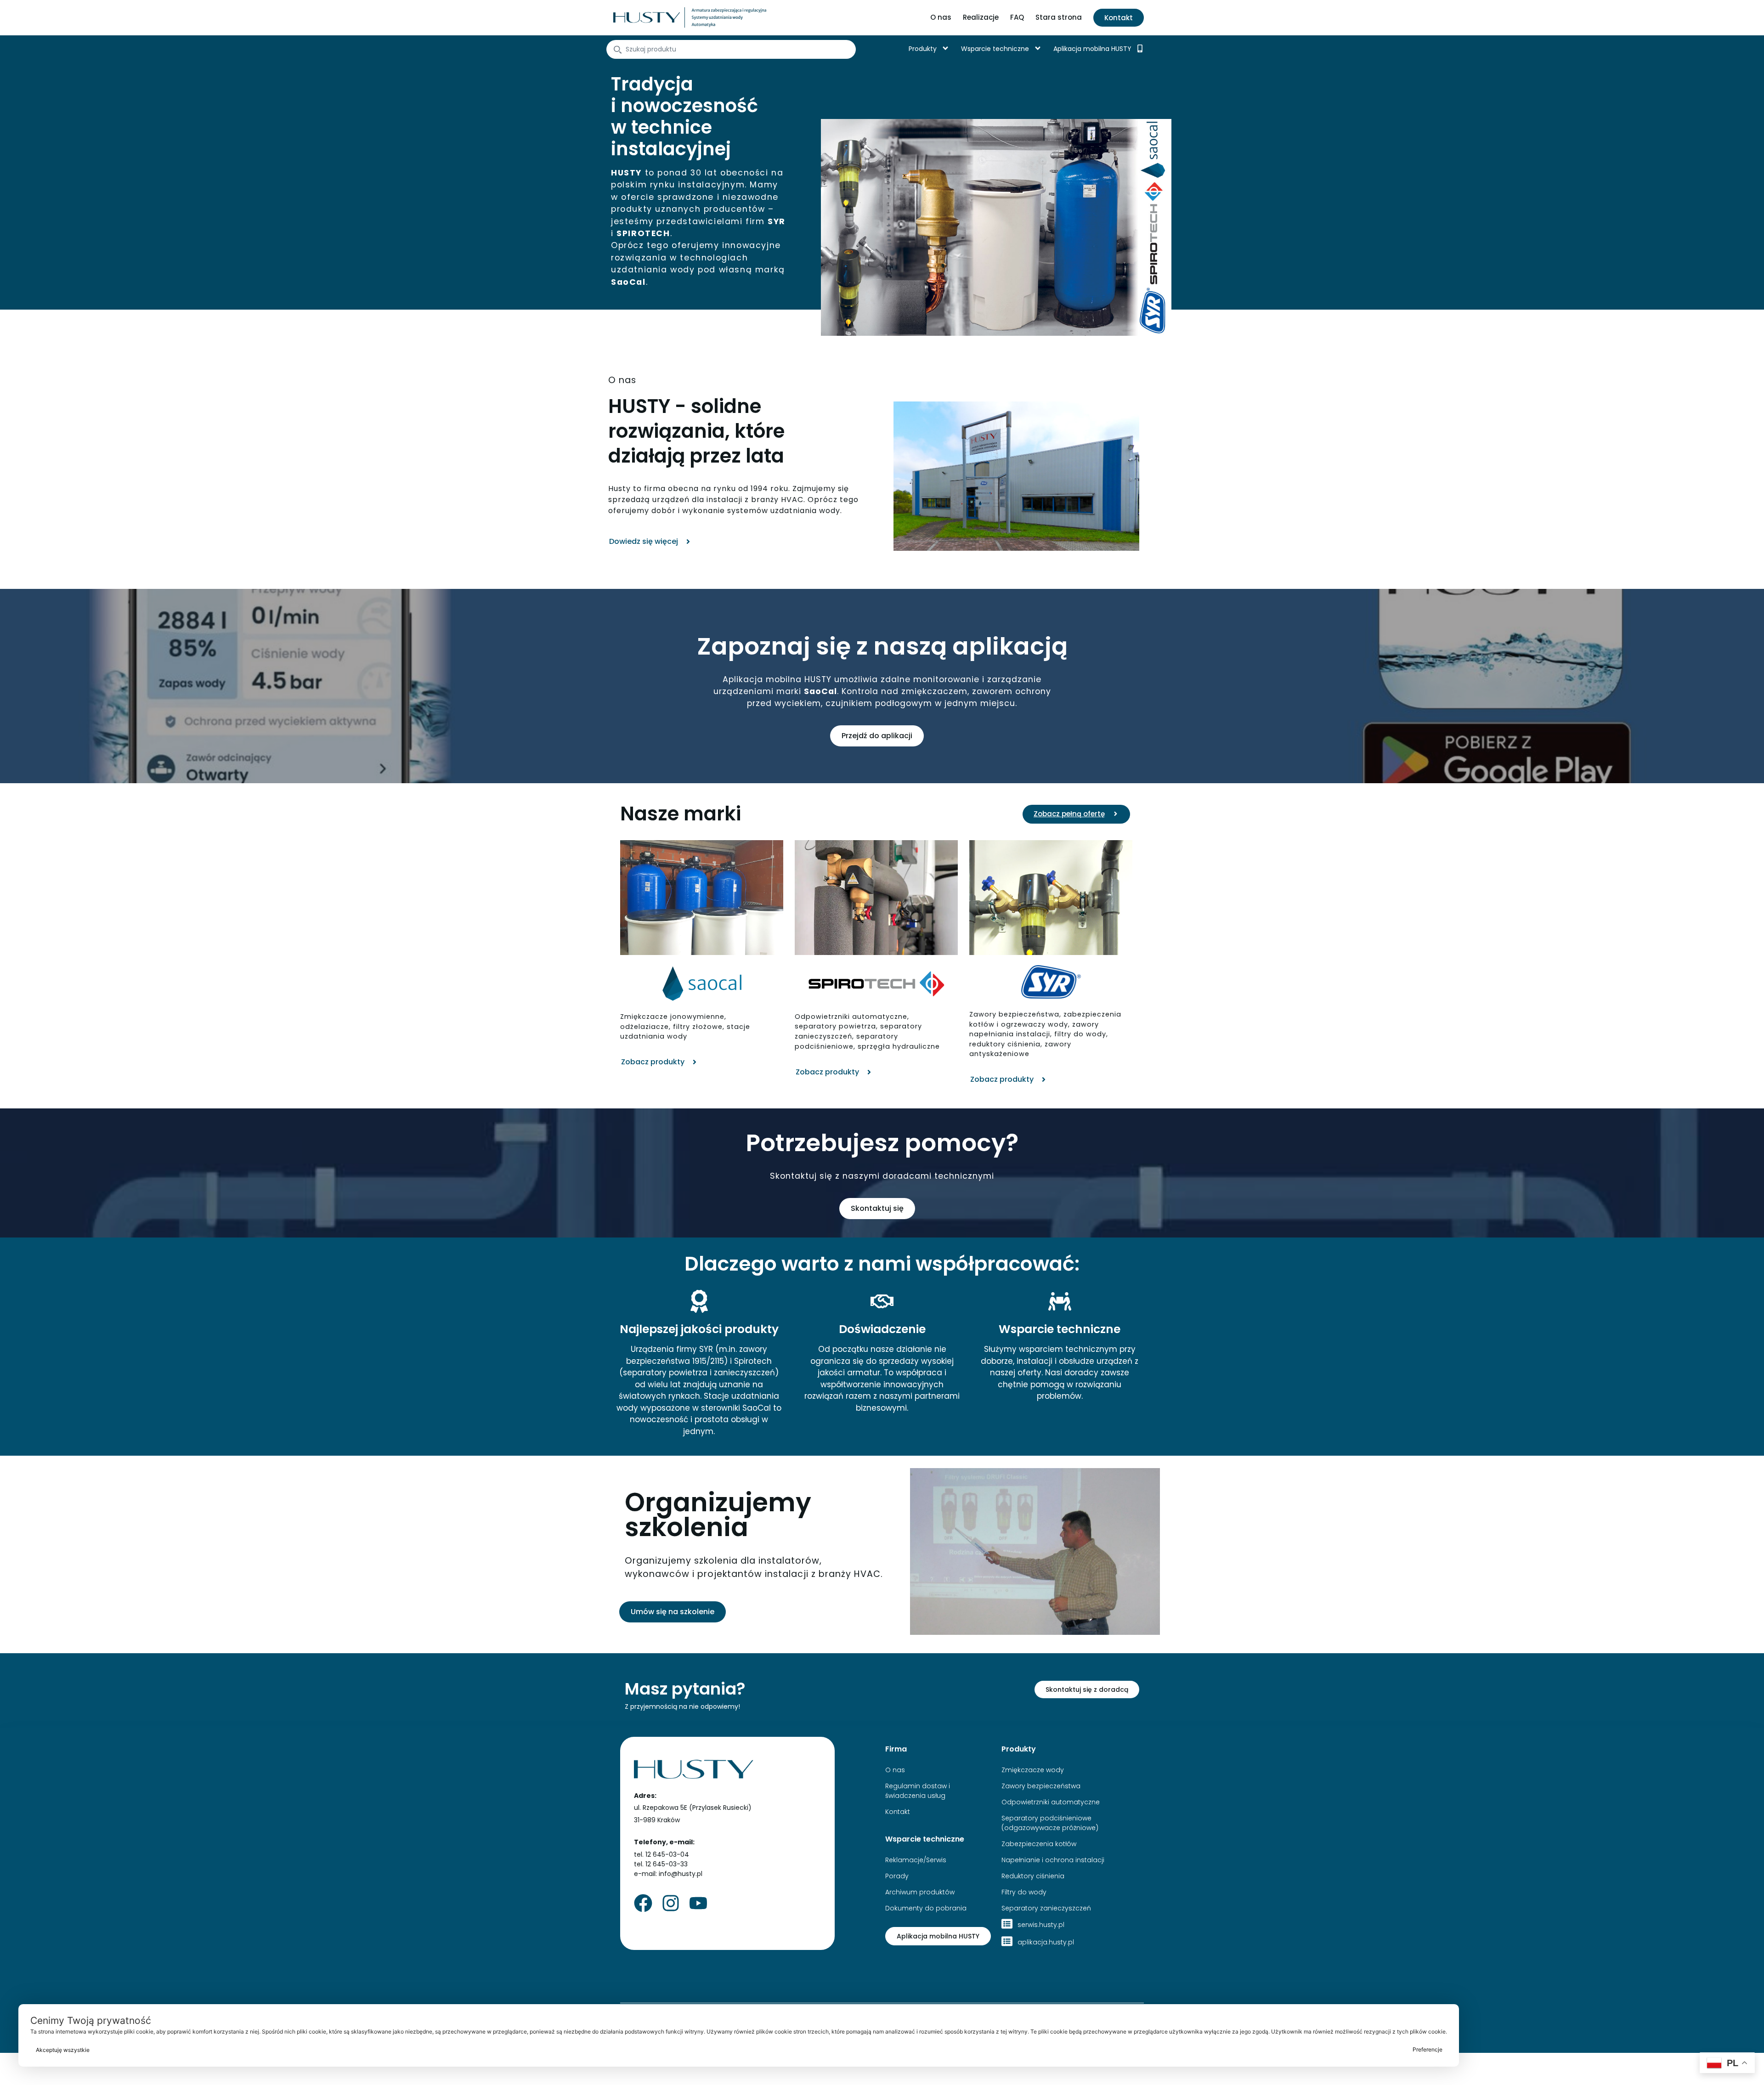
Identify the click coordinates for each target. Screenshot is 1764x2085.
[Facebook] (643, 1903)
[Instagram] (671, 1903)
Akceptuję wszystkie (63, 2050)
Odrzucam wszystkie (752, 2050)
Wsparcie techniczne (995, 49)
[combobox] (731, 49)
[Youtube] (698, 1903)
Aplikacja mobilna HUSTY (1092, 49)
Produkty (923, 49)
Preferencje (1428, 2049)
